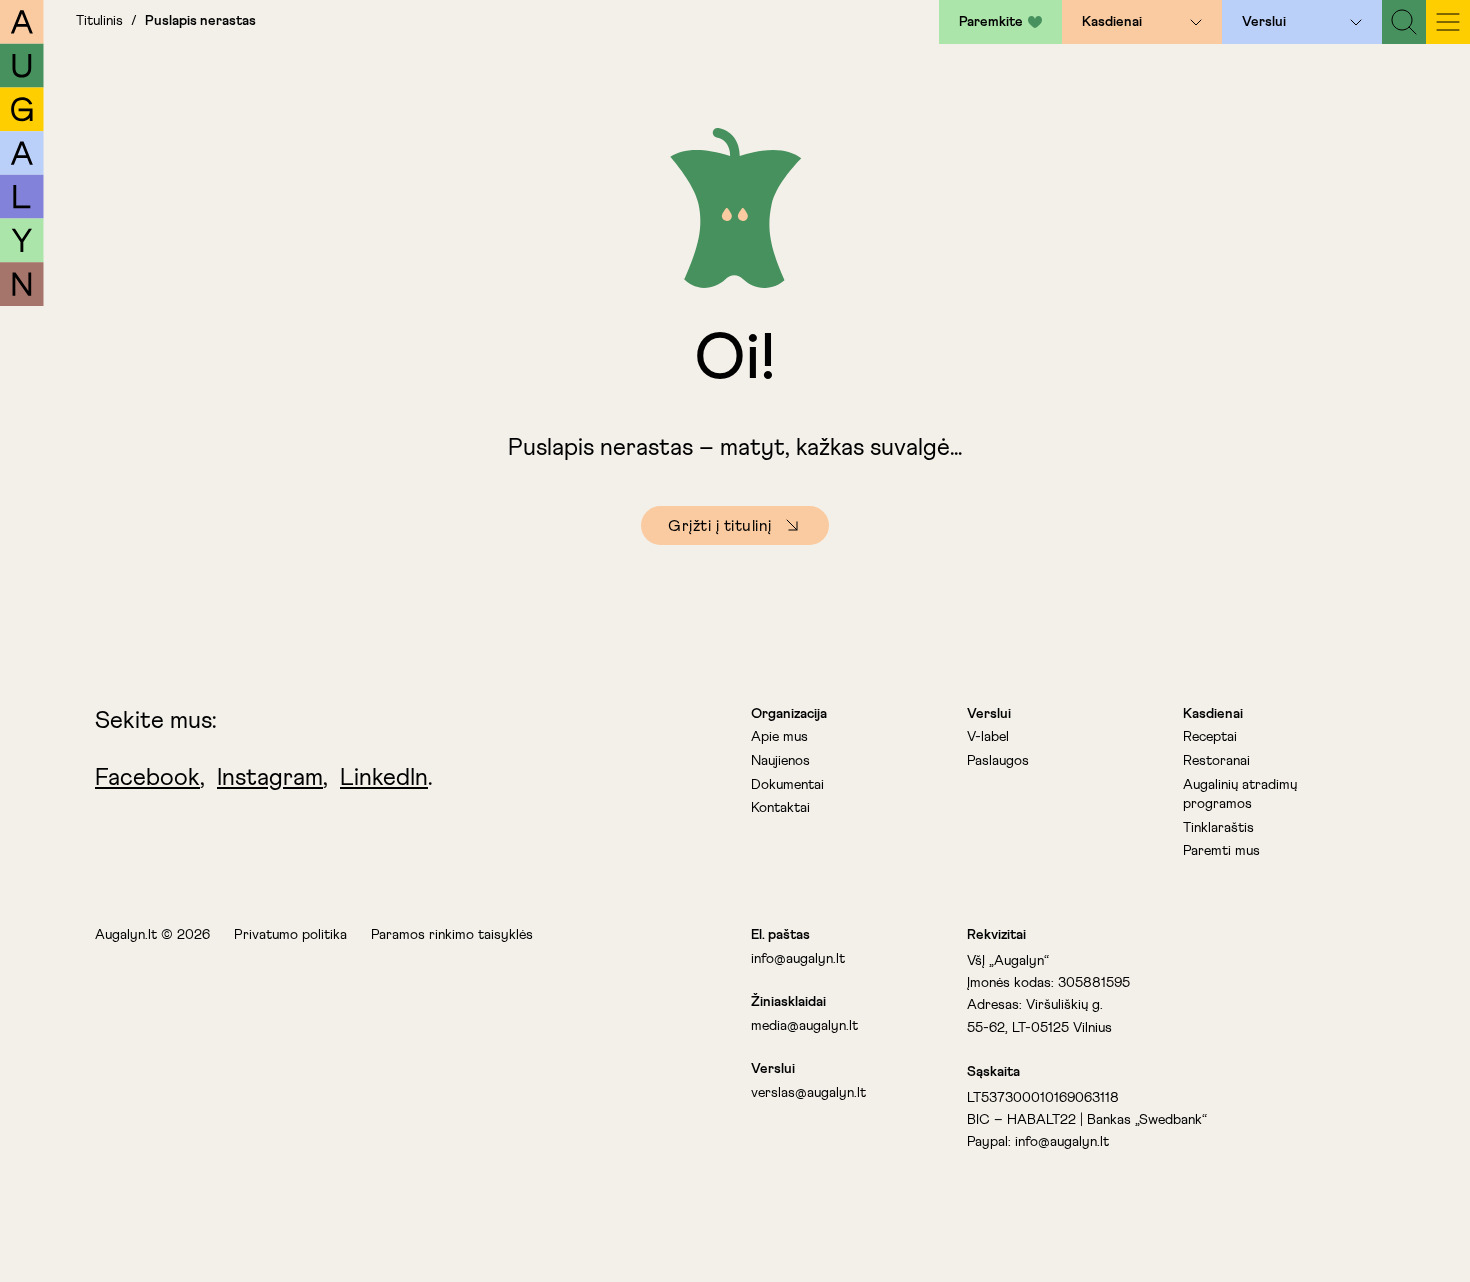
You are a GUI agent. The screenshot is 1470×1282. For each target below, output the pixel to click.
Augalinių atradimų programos (1240, 795)
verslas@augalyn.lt (808, 1093)
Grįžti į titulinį (720, 526)
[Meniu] (1448, 22)
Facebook (147, 778)
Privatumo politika (290, 935)
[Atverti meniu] (1196, 22)
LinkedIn (384, 778)
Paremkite (991, 22)
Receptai (1210, 737)
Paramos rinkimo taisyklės (452, 935)
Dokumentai (787, 785)
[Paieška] (1404, 22)
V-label (988, 737)
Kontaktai (780, 808)
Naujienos (780, 761)
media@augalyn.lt (804, 1026)
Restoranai (1216, 761)
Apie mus (779, 737)
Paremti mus (1221, 851)
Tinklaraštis (1218, 828)
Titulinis (99, 21)
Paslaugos (998, 761)
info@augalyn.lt (798, 959)
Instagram (270, 778)
